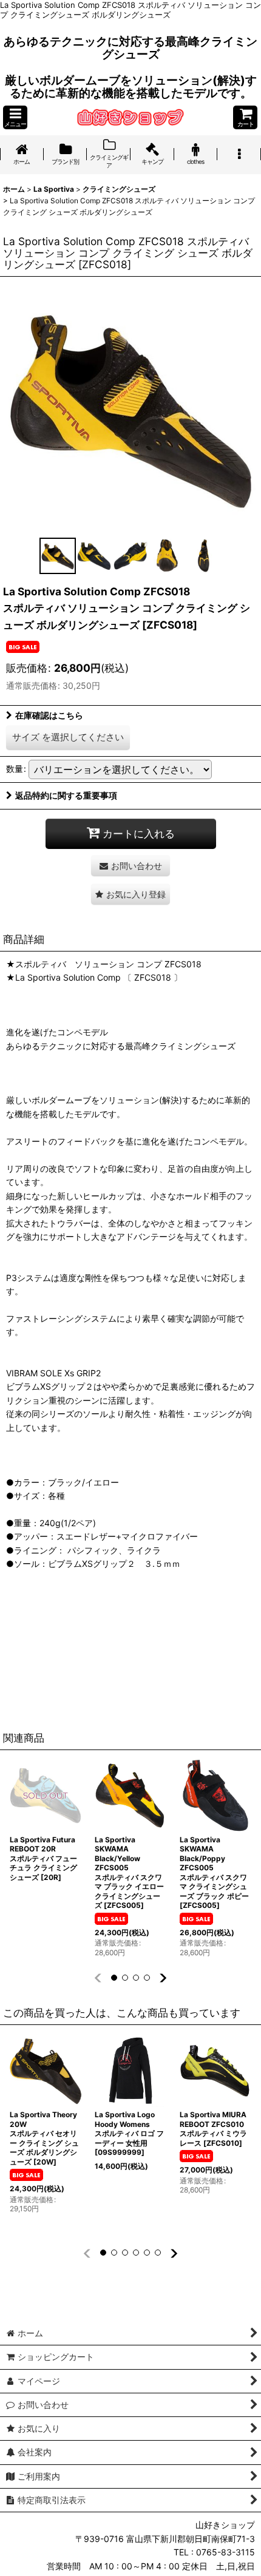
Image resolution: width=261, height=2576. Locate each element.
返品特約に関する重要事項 (66, 795)
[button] (15, 117)
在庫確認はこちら (49, 715)
